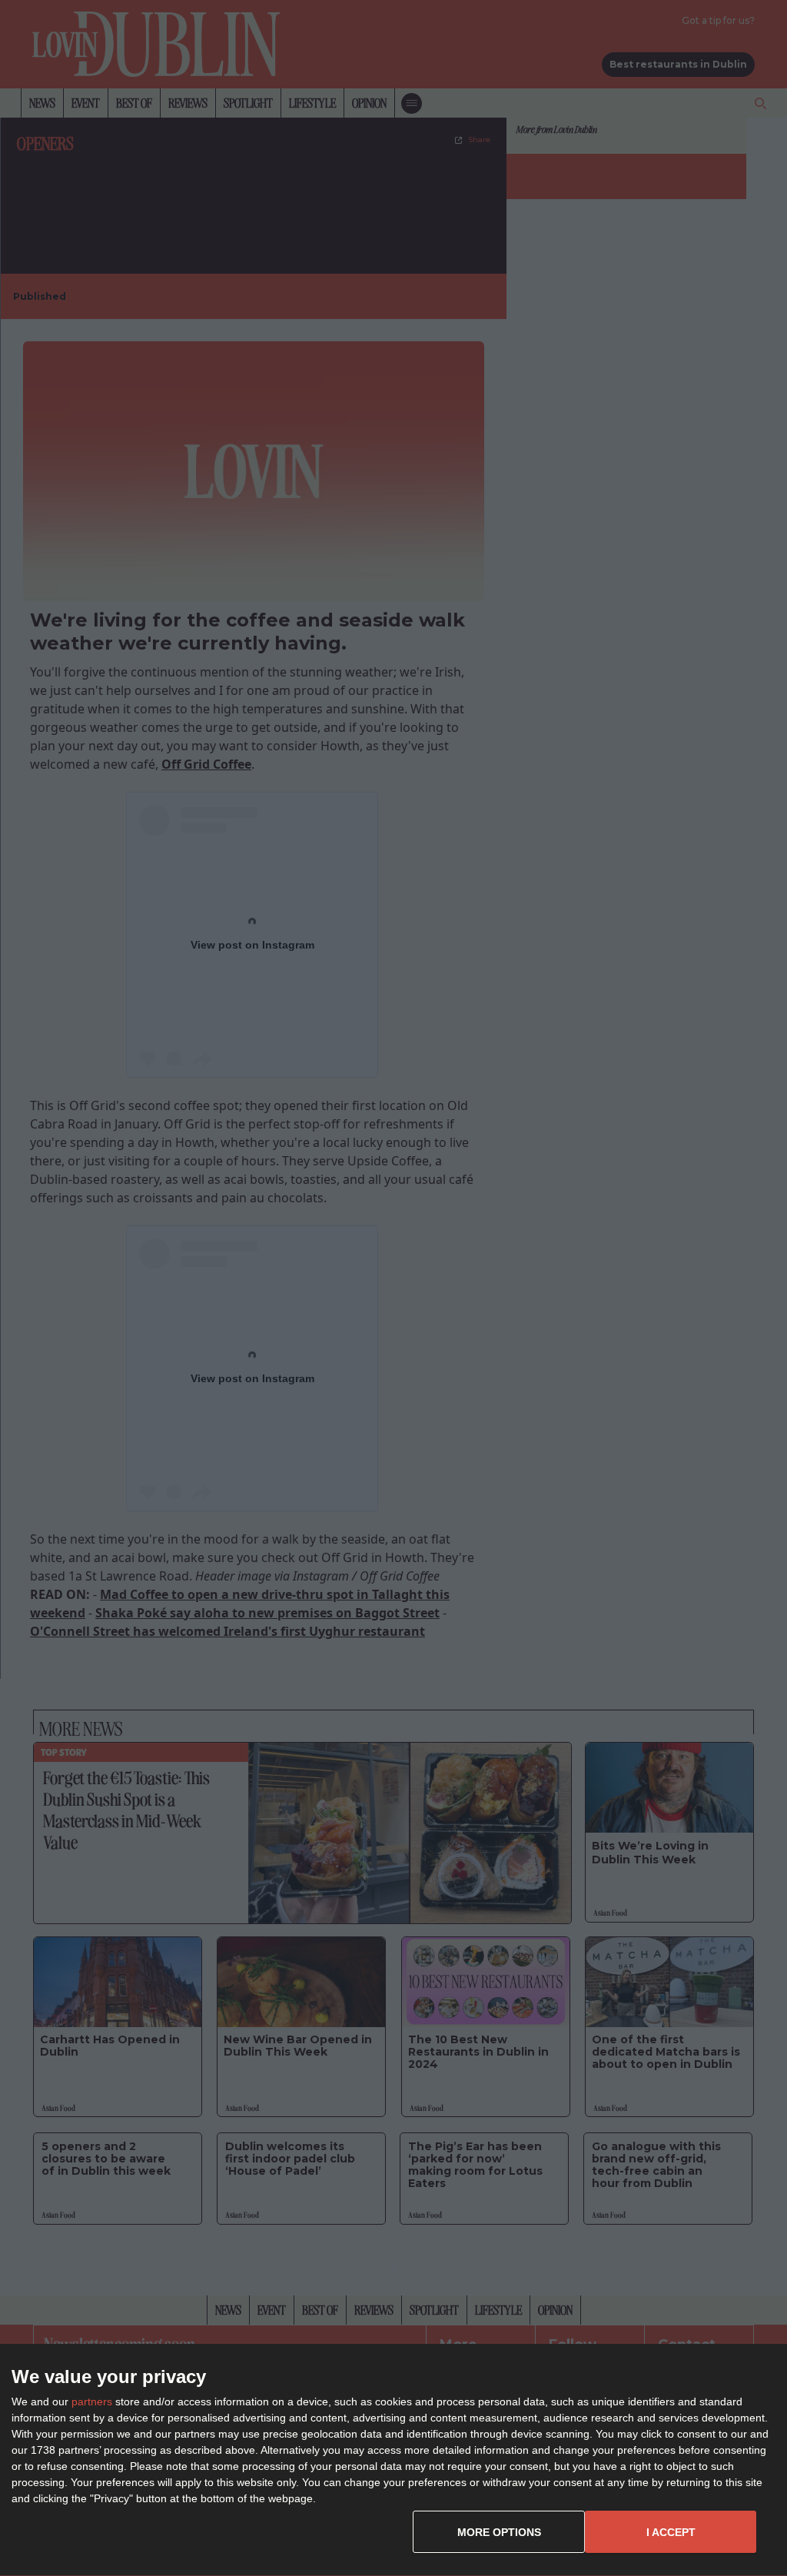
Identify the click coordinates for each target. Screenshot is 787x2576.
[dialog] (393, 2460)
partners (92, 2401)
